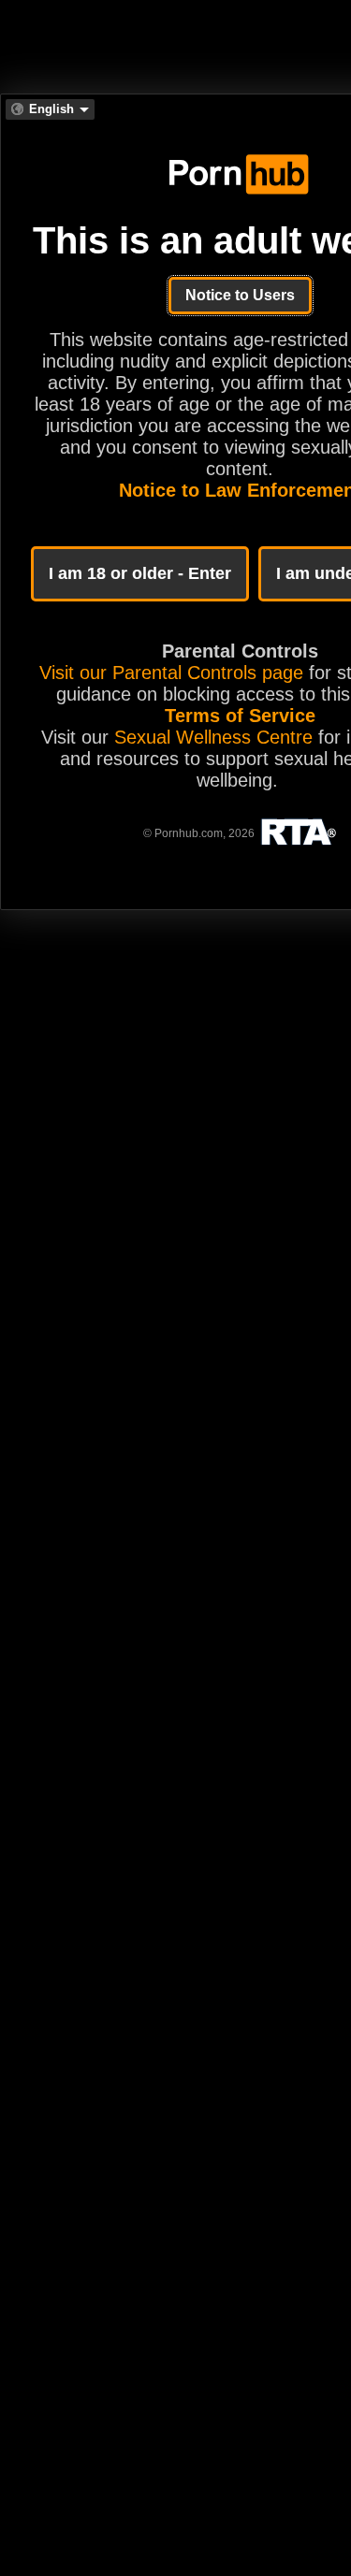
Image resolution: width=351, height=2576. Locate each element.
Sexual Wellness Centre (213, 737)
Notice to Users (240, 295)
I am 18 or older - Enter (140, 573)
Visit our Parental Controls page (171, 673)
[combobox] (50, 109)
